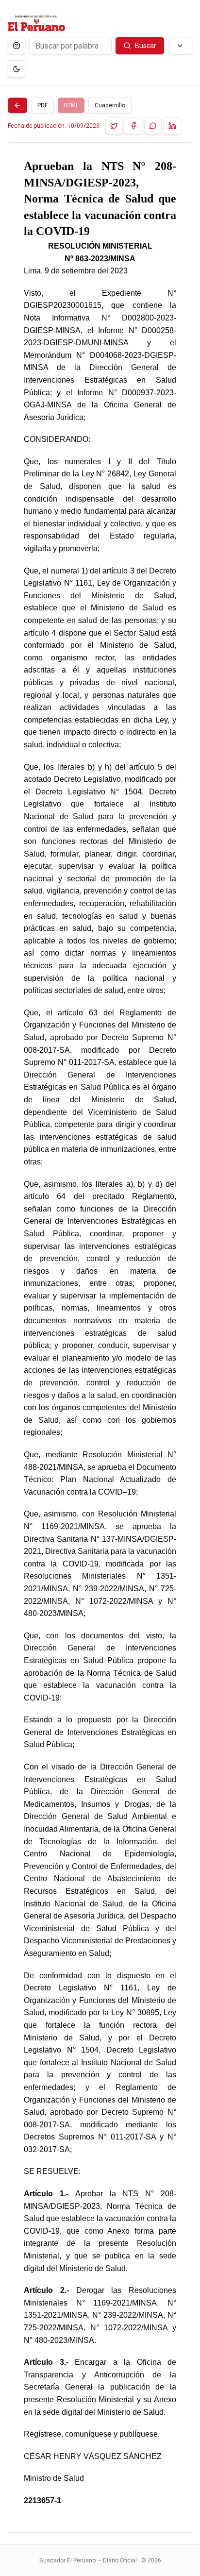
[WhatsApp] (153, 126)
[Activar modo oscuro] (17, 69)
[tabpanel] (100, 1338)
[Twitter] (114, 126)
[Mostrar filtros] (180, 46)
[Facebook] (133, 126)
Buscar (146, 46)
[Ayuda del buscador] (17, 46)
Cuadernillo (110, 105)
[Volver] (17, 105)
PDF (42, 105)
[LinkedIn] (172, 126)
